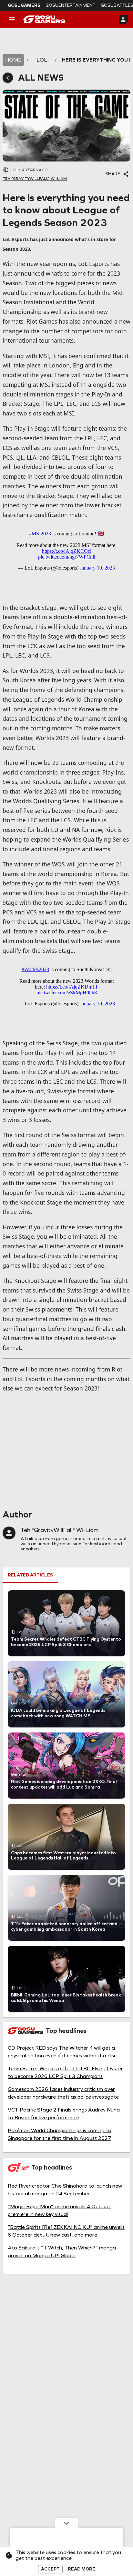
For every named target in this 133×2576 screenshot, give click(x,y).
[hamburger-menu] (12, 19)
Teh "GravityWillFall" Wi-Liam (60, 1530)
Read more (82, 2569)
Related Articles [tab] (30, 1575)
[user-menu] (123, 19)
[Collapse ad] (66, 2523)
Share (113, 174)
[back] (8, 78)
